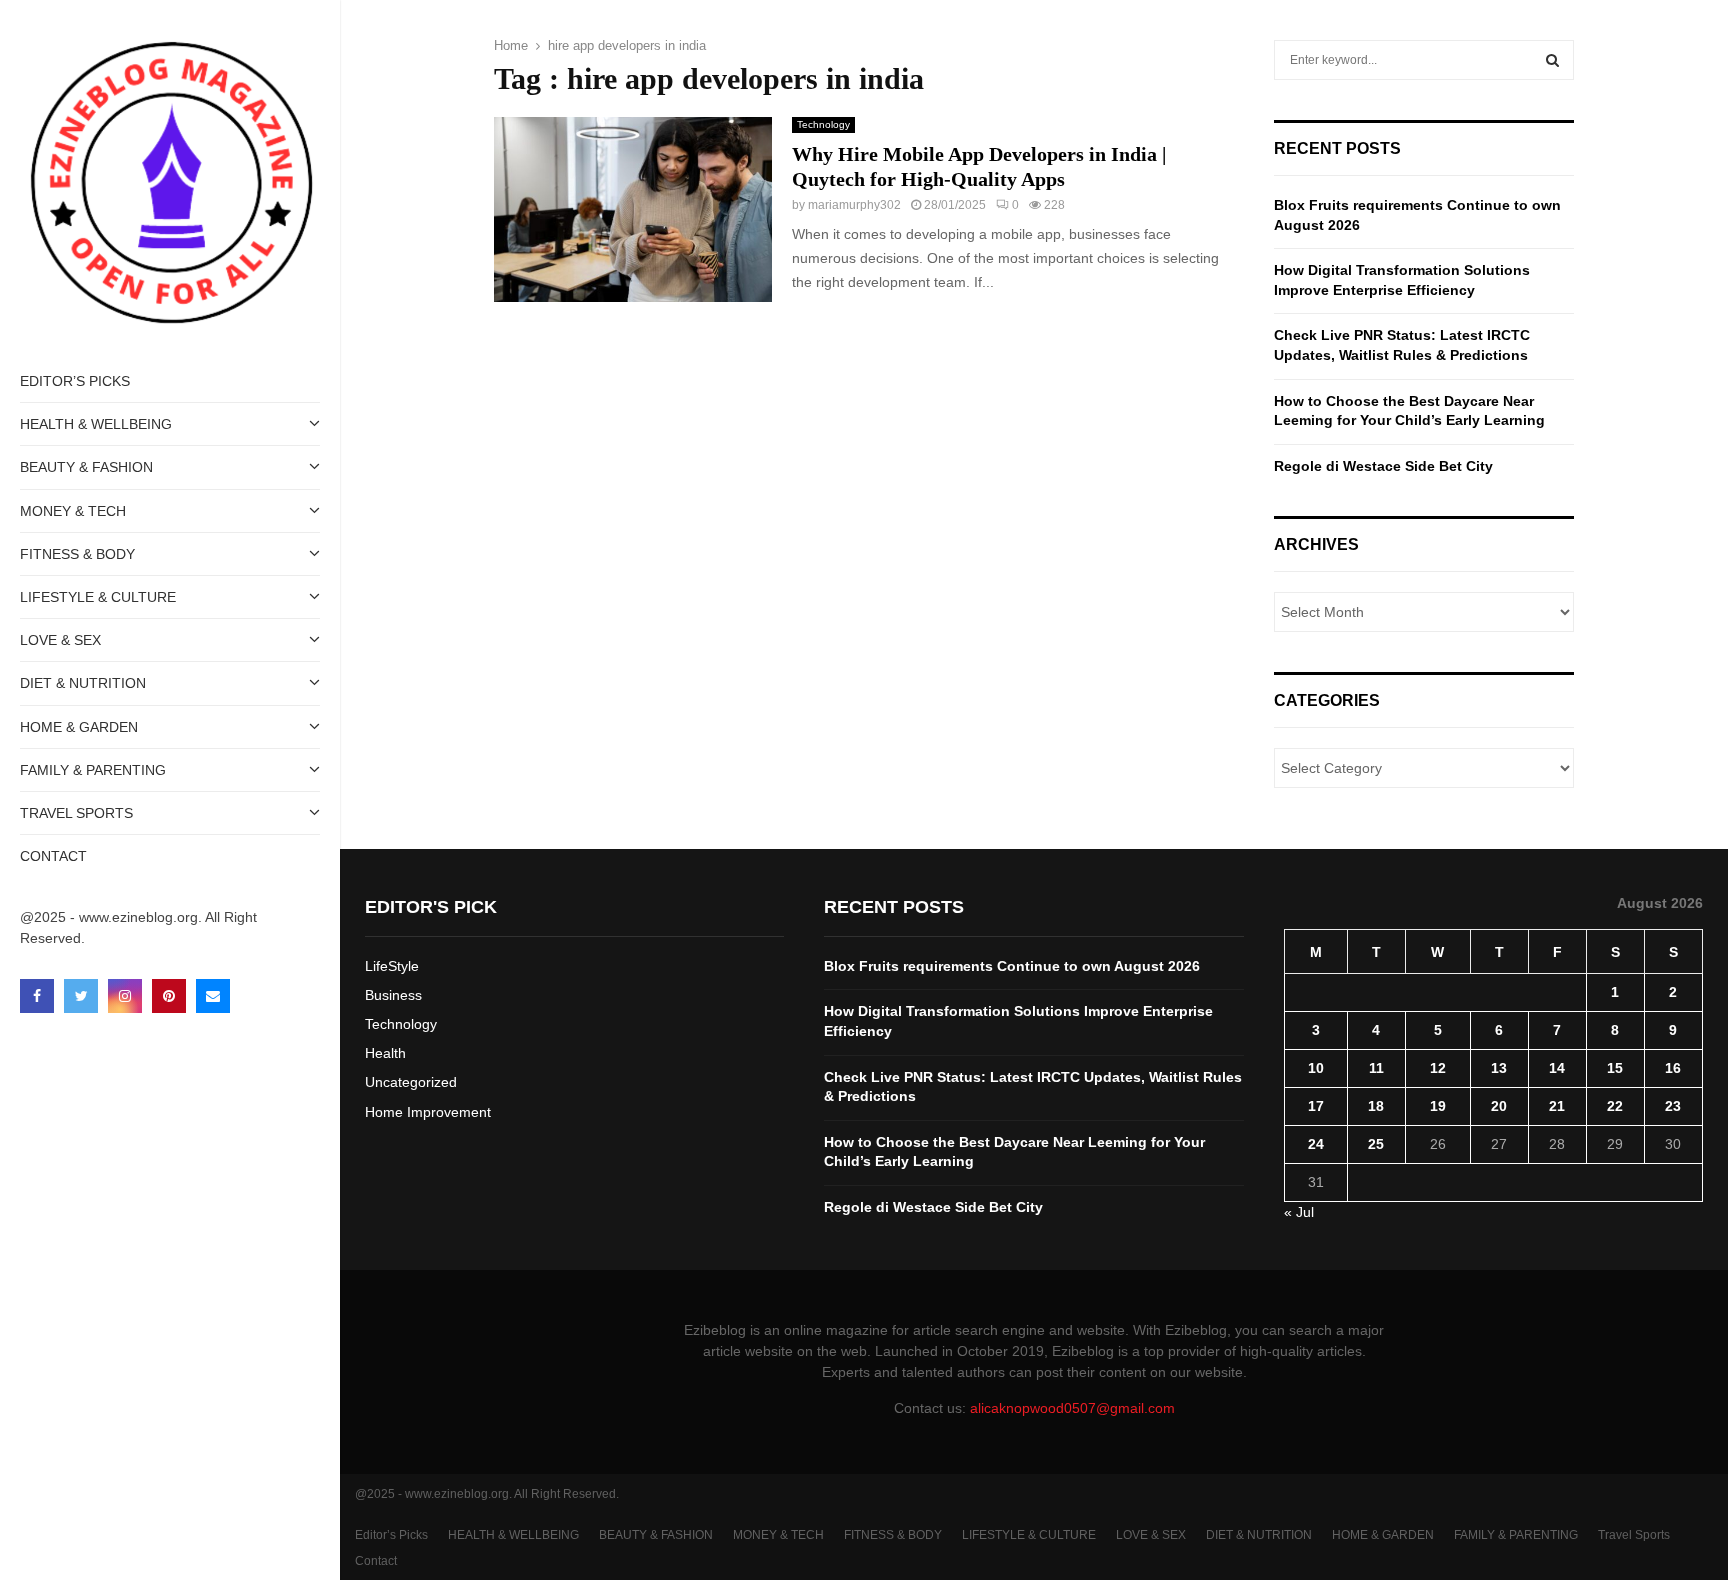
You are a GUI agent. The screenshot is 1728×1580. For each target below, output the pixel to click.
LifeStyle (392, 966)
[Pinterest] (169, 996)
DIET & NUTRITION (83, 683)
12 (1438, 1068)
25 (1376, 1144)
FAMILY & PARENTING (93, 770)
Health (385, 1053)
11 (1376, 1068)
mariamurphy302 (854, 205)
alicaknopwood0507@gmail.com (1072, 1408)
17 (1316, 1106)
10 (1316, 1068)
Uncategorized (411, 1082)
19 (1438, 1106)
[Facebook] (37, 996)
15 (1615, 1068)
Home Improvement (428, 1112)
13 (1499, 1068)
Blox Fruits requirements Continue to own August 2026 (1012, 966)
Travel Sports (76, 813)
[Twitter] (81, 996)
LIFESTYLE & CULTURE (98, 597)
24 (1316, 1144)
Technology (823, 124)
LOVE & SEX (60, 640)
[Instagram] (125, 996)
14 (1557, 1068)
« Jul (1299, 1212)
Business (393, 995)
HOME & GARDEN (79, 727)
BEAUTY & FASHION (86, 467)
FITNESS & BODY (77, 554)
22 (1615, 1106)
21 (1557, 1106)
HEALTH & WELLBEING (96, 424)
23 (1673, 1106)
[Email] (213, 996)
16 (1673, 1068)
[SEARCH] (1552, 60)
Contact (53, 856)
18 (1376, 1106)
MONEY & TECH (73, 511)
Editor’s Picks (75, 381)
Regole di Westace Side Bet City (1383, 466)
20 (1499, 1106)
